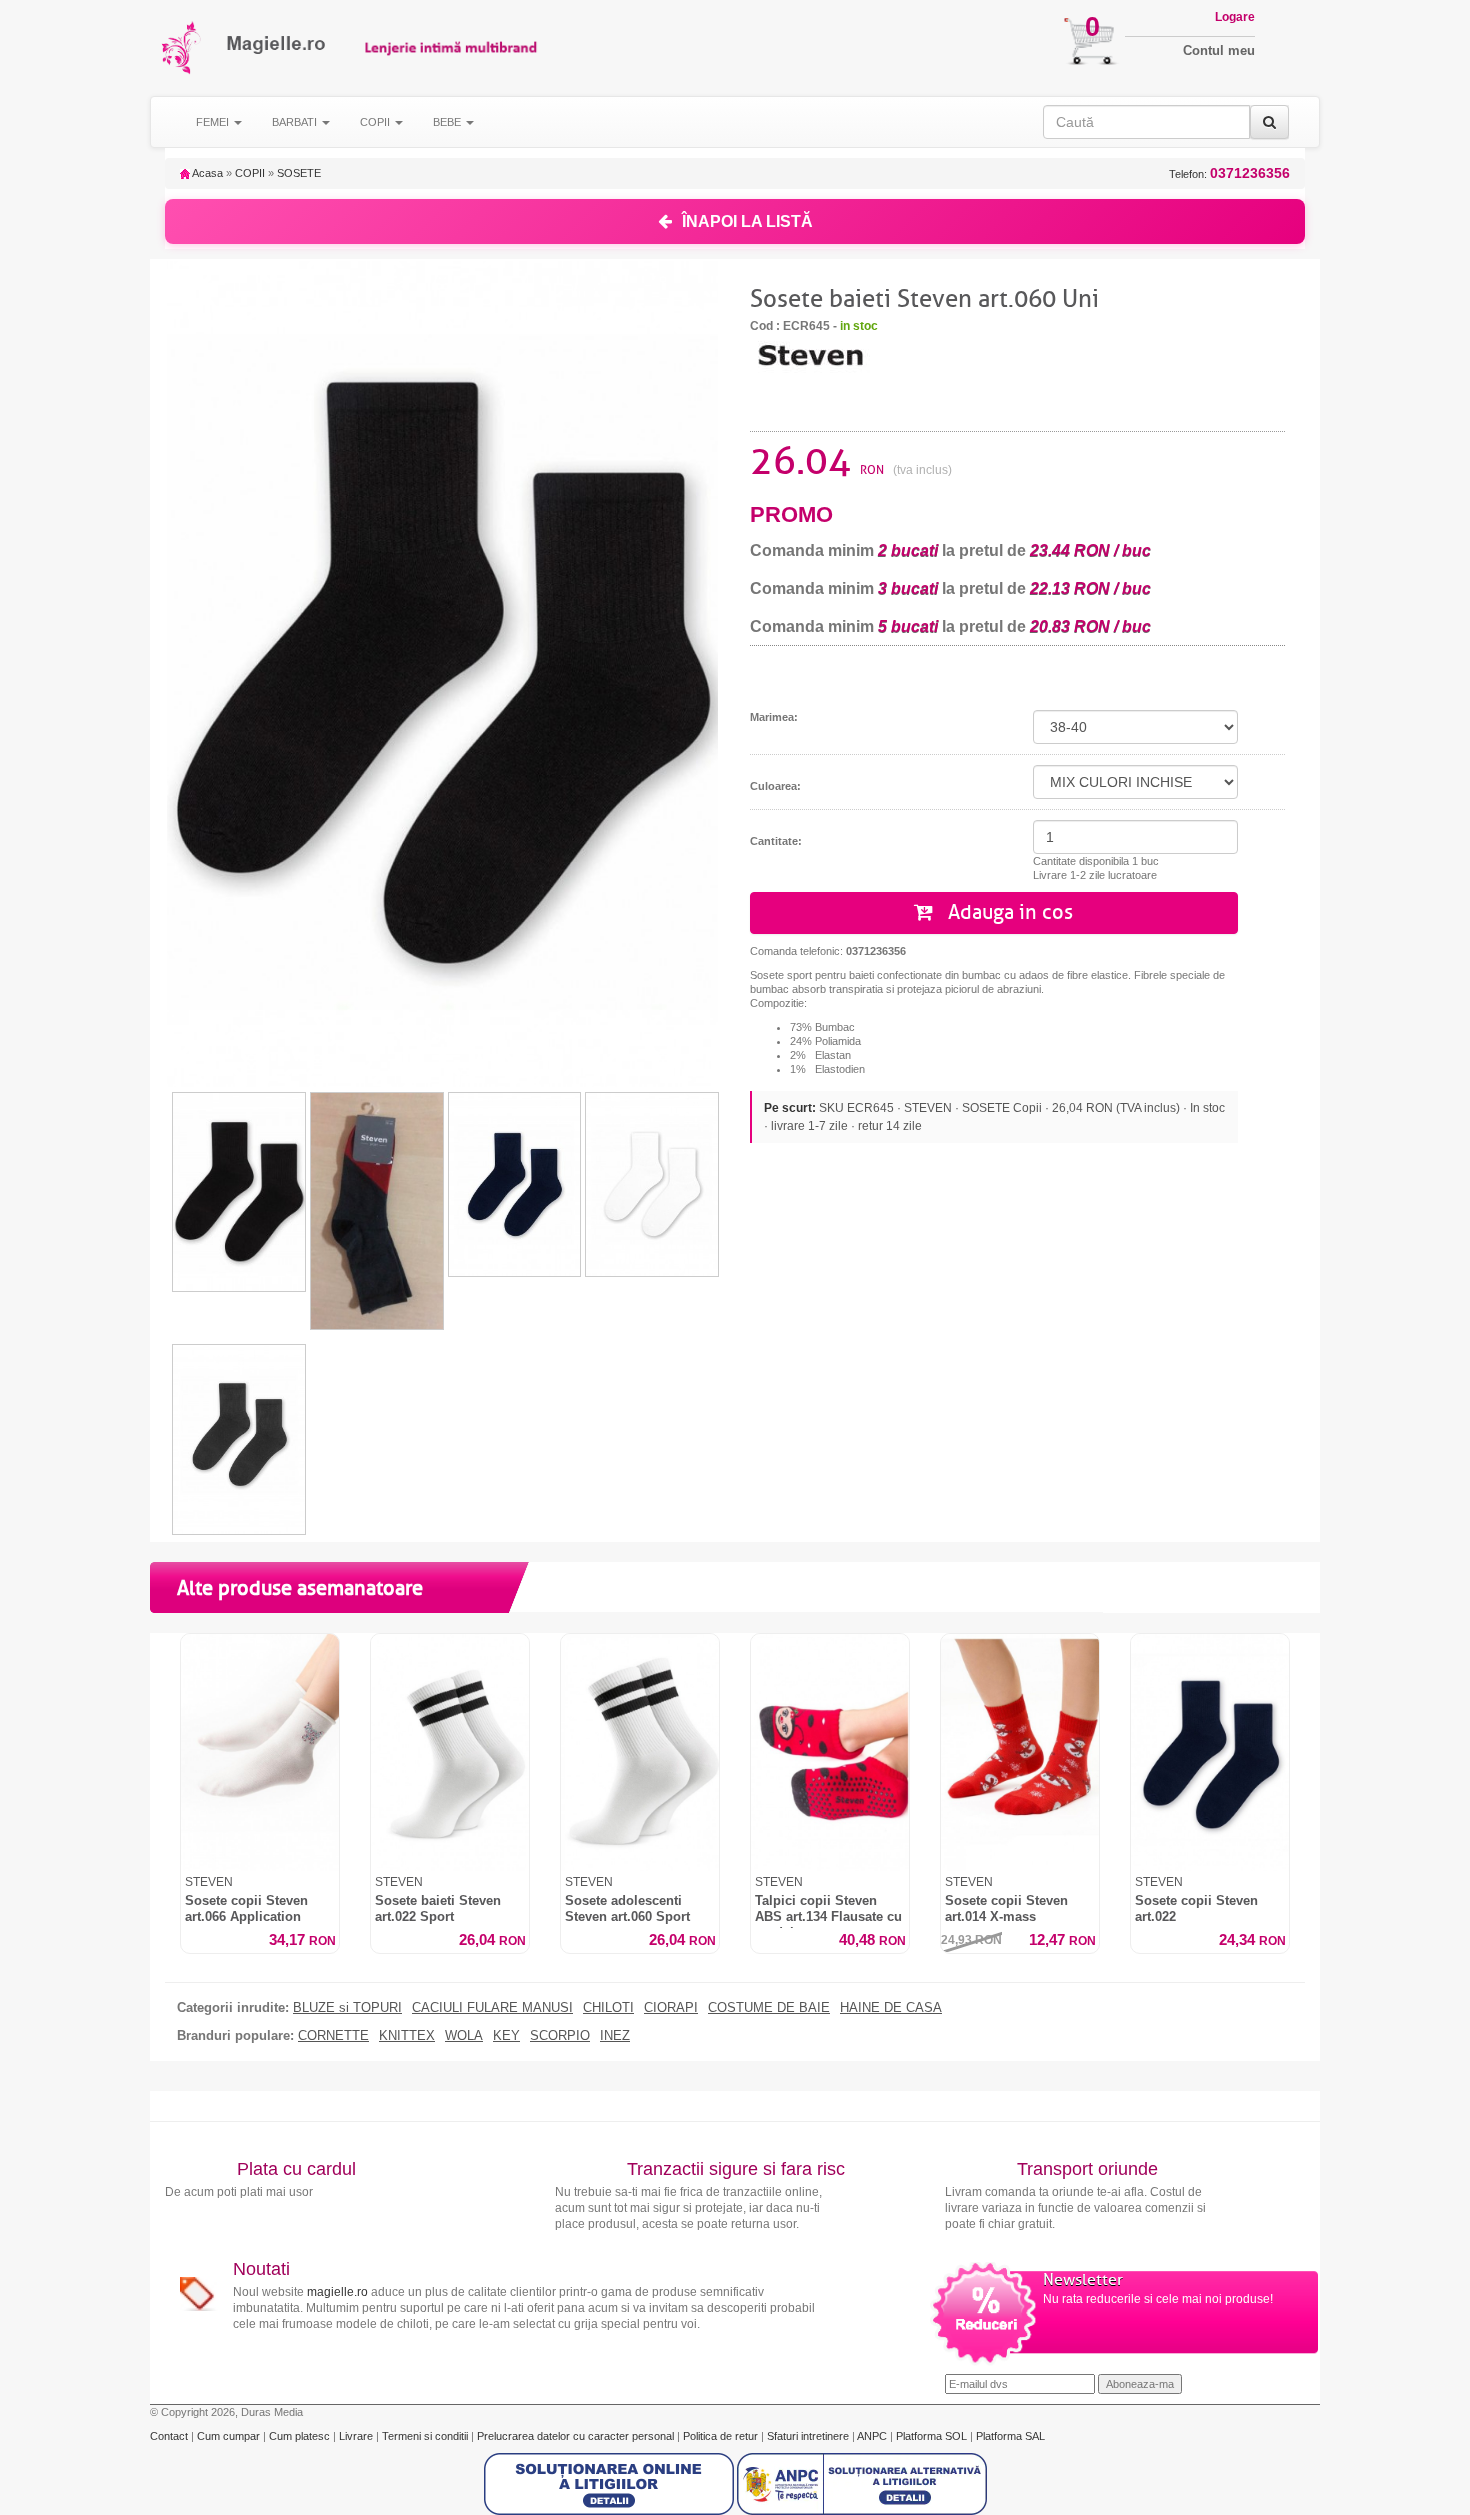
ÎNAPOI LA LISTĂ (747, 221)
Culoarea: (775, 786)
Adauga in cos (1008, 912)
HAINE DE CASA (891, 2008)
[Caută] (1269, 122)
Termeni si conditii (426, 2436)
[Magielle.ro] (182, 47)
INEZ (615, 2036)
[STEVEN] (810, 354)
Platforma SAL (1010, 2436)
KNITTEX (407, 2036)
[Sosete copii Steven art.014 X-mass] (1020, 1752)
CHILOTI (608, 2008)
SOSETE (299, 173)
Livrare (357, 2436)
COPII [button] (376, 122)
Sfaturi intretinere (809, 2436)
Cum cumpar (230, 2436)
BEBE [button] (448, 122)
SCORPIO (560, 2036)
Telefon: (1229, 173)
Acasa (206, 173)
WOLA (464, 2036)
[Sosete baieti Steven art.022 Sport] (450, 1752)
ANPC (872, 2436)
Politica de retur (722, 2436)
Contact (170, 2436)
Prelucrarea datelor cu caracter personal (577, 2436)
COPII (250, 173)
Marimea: (774, 717)
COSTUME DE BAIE (769, 2008)
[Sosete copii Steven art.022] (1210, 1752)
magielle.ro (337, 2292)
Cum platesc (301, 2436)
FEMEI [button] (214, 122)
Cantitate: (776, 841)
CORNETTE (333, 2036)
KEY (506, 2036)
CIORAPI (671, 2008)
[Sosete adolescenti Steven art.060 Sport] (640, 1752)
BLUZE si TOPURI (347, 2008)
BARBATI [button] (296, 122)
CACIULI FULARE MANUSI (492, 2008)
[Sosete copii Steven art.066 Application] (260, 1752)
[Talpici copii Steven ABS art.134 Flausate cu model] (830, 1752)
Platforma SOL (931, 2436)
